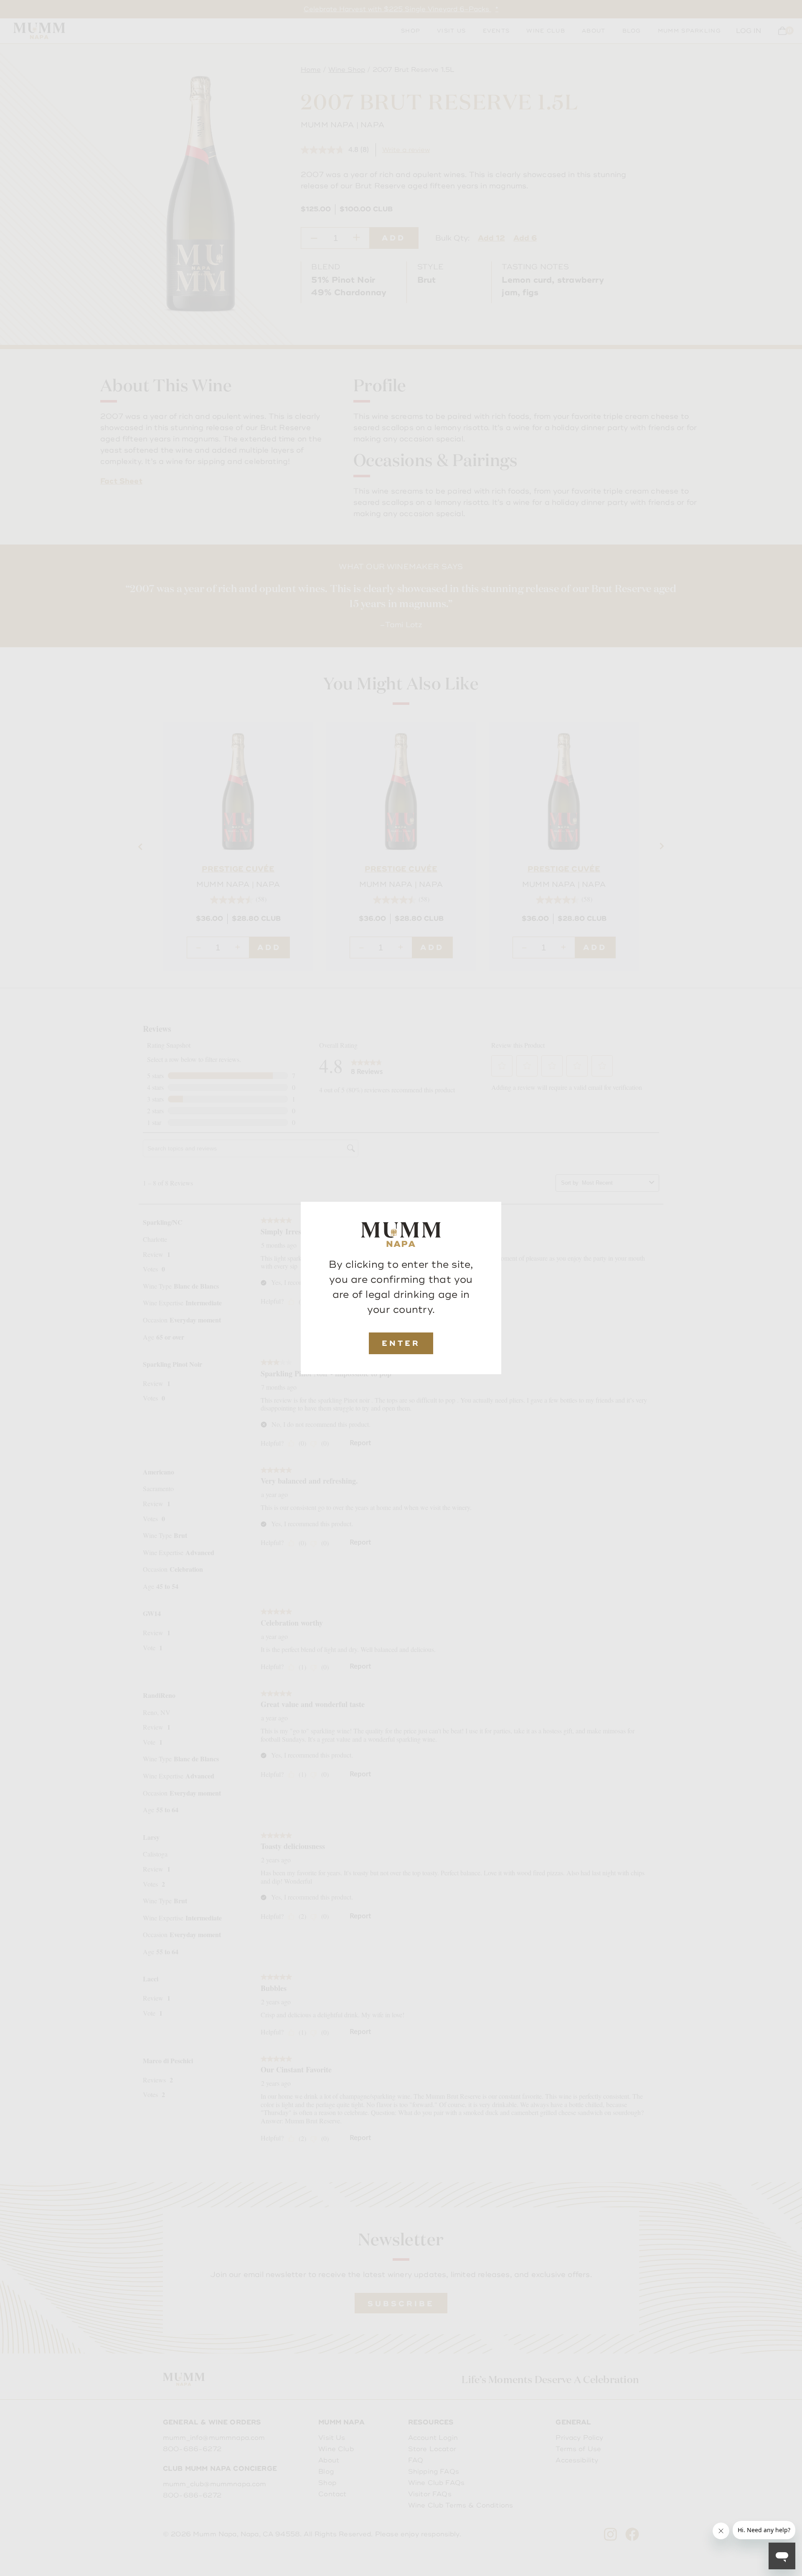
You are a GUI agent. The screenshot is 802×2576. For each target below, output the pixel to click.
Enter (401, 1343)
